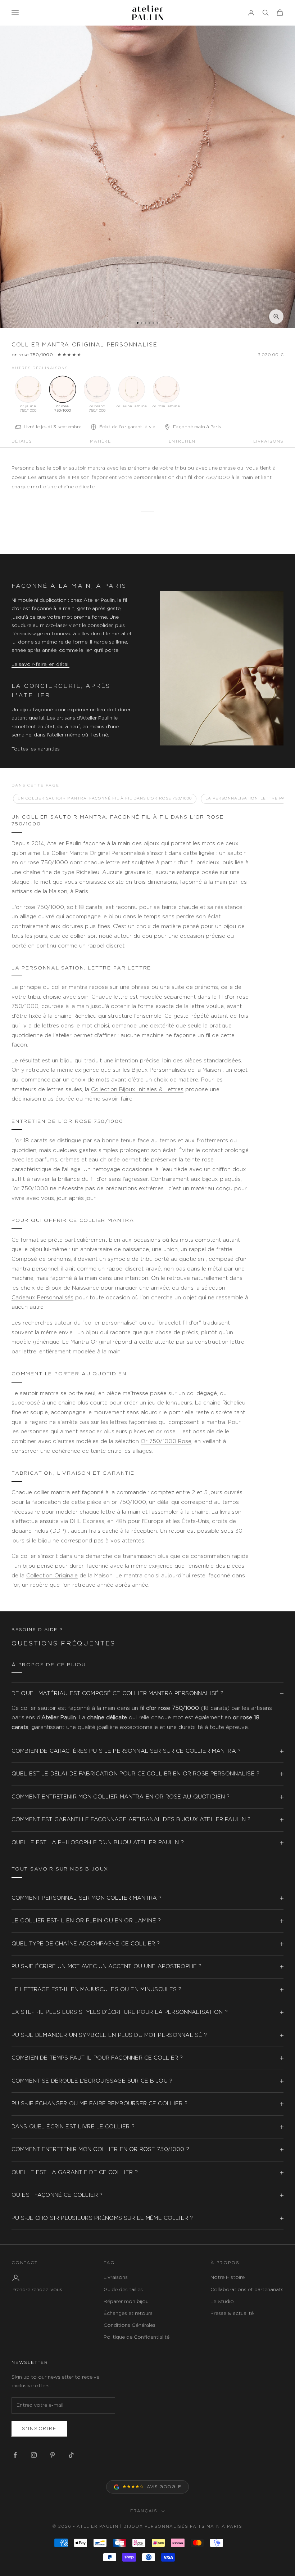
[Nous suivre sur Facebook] (15, 2455)
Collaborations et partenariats (247, 2290)
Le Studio (222, 2302)
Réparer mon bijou (126, 2302)
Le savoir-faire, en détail (40, 664)
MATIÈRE (100, 441)
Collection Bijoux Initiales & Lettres (137, 1090)
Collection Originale (52, 1576)
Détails (22, 441)
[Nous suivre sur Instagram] (34, 2455)
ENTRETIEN (182, 441)
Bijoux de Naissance (72, 1288)
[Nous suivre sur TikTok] (71, 2455)
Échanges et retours (128, 2313)
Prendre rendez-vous (37, 2290)
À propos (225, 2263)
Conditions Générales (130, 2325)
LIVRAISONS (268, 441)
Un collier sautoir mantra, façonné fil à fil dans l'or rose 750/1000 (105, 798)
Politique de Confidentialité (137, 2337)
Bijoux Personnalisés (159, 1070)
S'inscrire (39, 2429)
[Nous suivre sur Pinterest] (53, 2455)
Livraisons (116, 2277)
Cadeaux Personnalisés (42, 1298)
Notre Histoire (228, 2277)
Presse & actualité (232, 2313)
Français (144, 2511)
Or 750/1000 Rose (166, 1441)
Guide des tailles (123, 2290)
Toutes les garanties (36, 749)
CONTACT (25, 2263)
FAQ (109, 2263)
